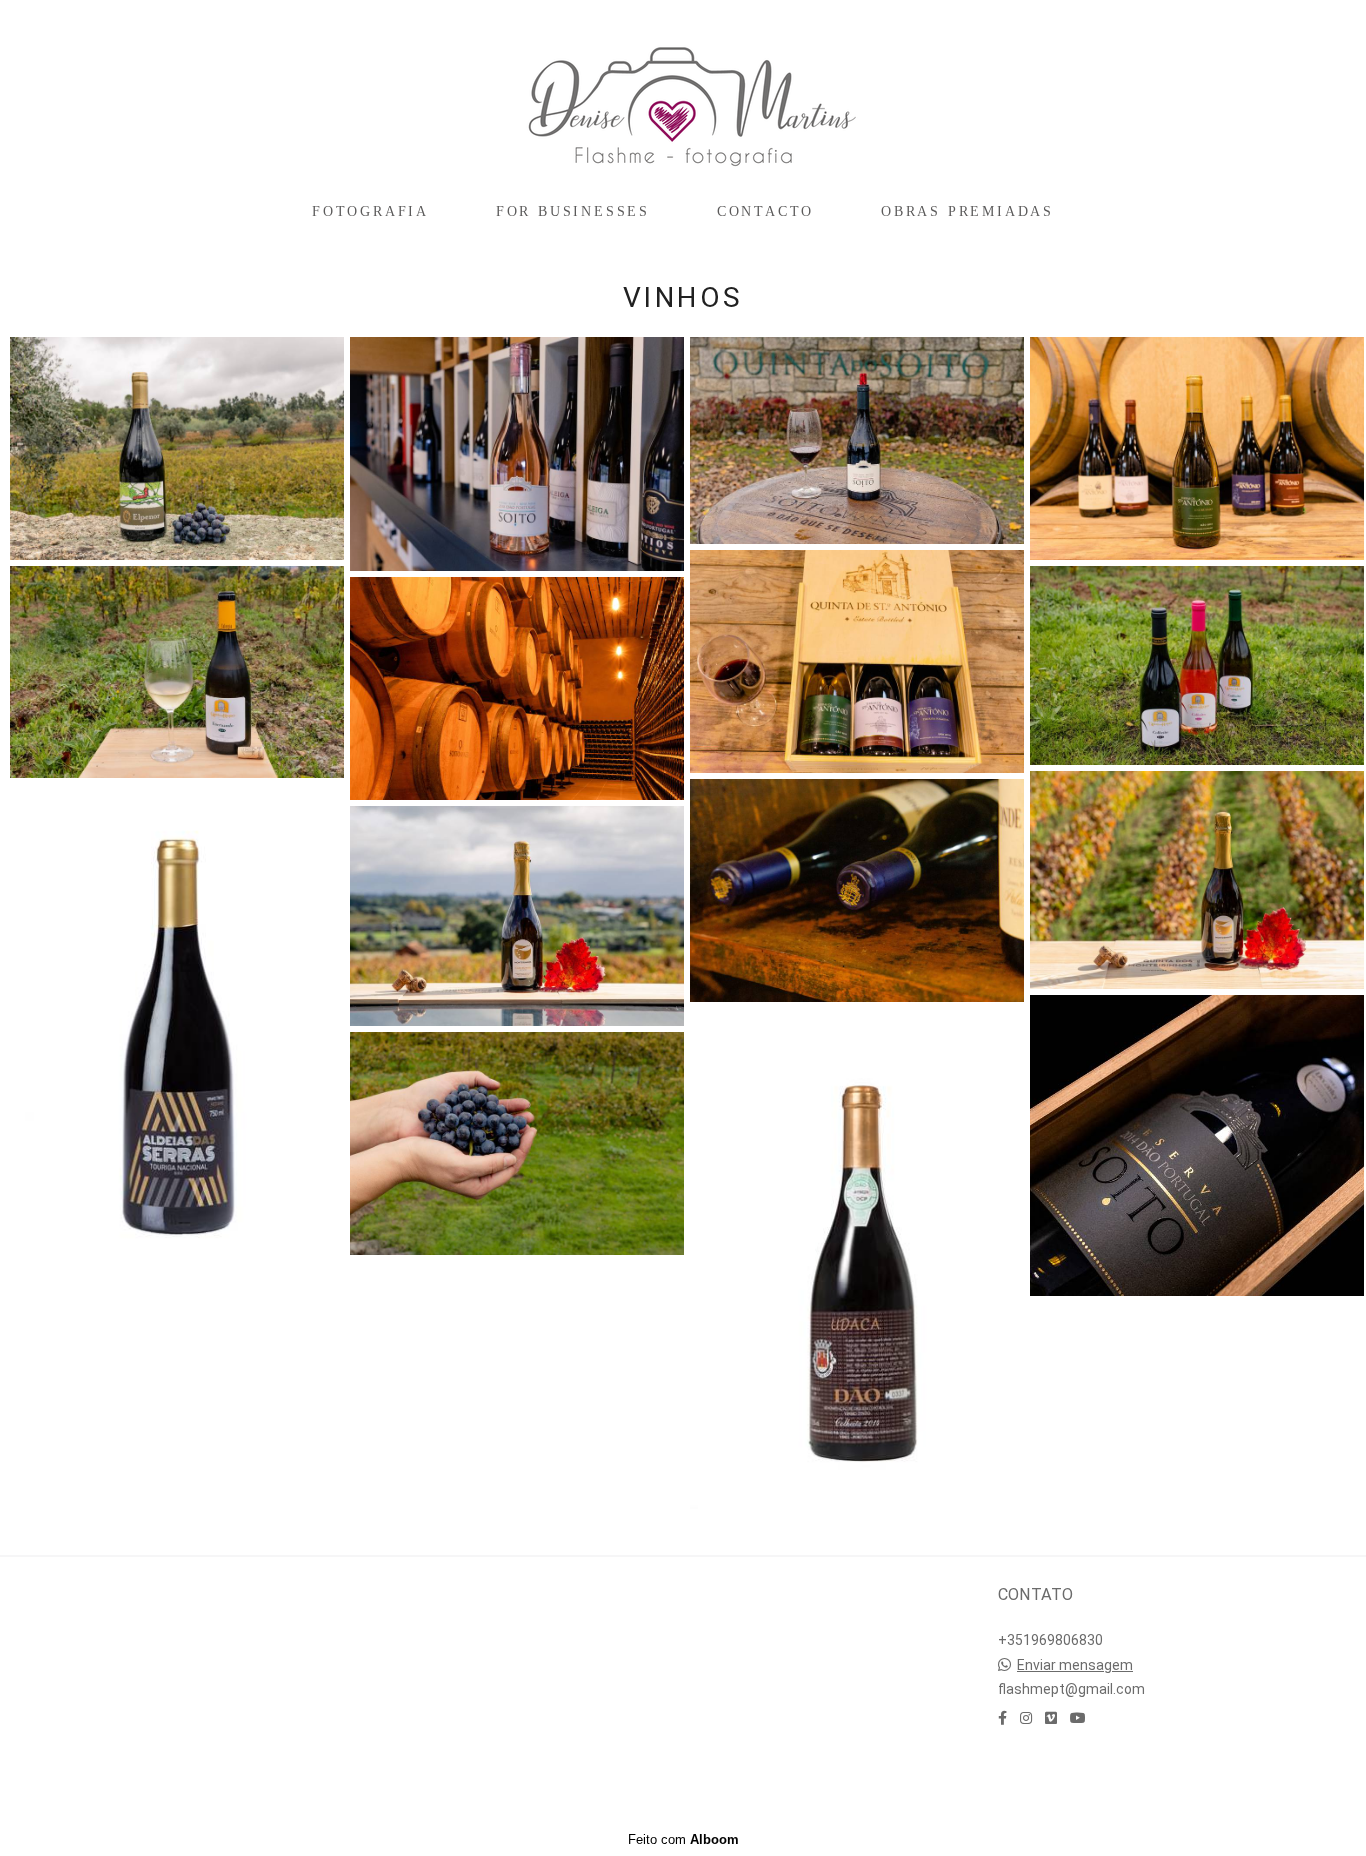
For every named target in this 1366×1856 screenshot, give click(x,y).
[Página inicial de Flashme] (683, 95)
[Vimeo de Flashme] (1051, 1718)
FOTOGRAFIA (370, 211)
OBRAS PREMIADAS (967, 211)
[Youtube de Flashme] (1078, 1718)
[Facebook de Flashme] (1002, 1718)
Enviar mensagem (1075, 1665)
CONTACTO (765, 211)
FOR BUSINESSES (573, 211)
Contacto (1061, 1777)
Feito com (683, 1839)
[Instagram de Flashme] (1026, 1718)
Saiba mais (162, 1649)
